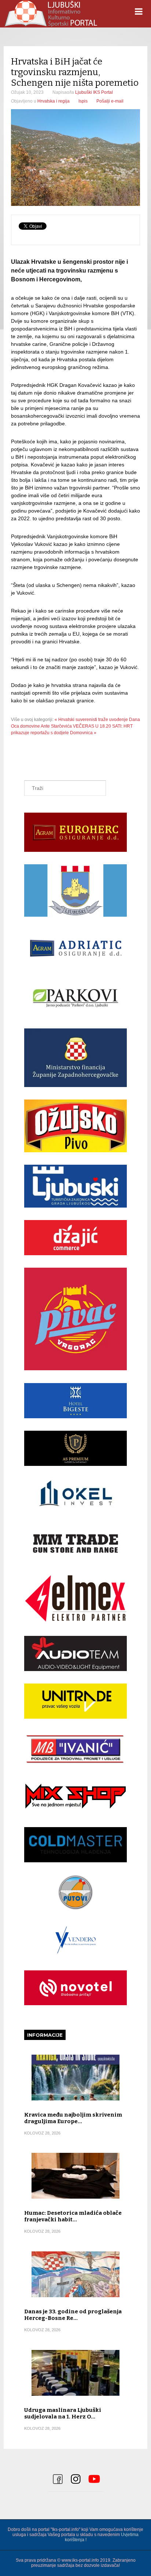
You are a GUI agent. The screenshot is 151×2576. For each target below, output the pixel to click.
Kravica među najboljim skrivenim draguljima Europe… (73, 2118)
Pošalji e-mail (110, 101)
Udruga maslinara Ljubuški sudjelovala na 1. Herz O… (63, 2413)
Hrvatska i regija (54, 101)
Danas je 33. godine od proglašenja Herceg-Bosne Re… (73, 2315)
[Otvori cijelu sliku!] (75, 158)
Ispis (83, 101)
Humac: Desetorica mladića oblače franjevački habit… (73, 2216)
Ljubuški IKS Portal (94, 92)
